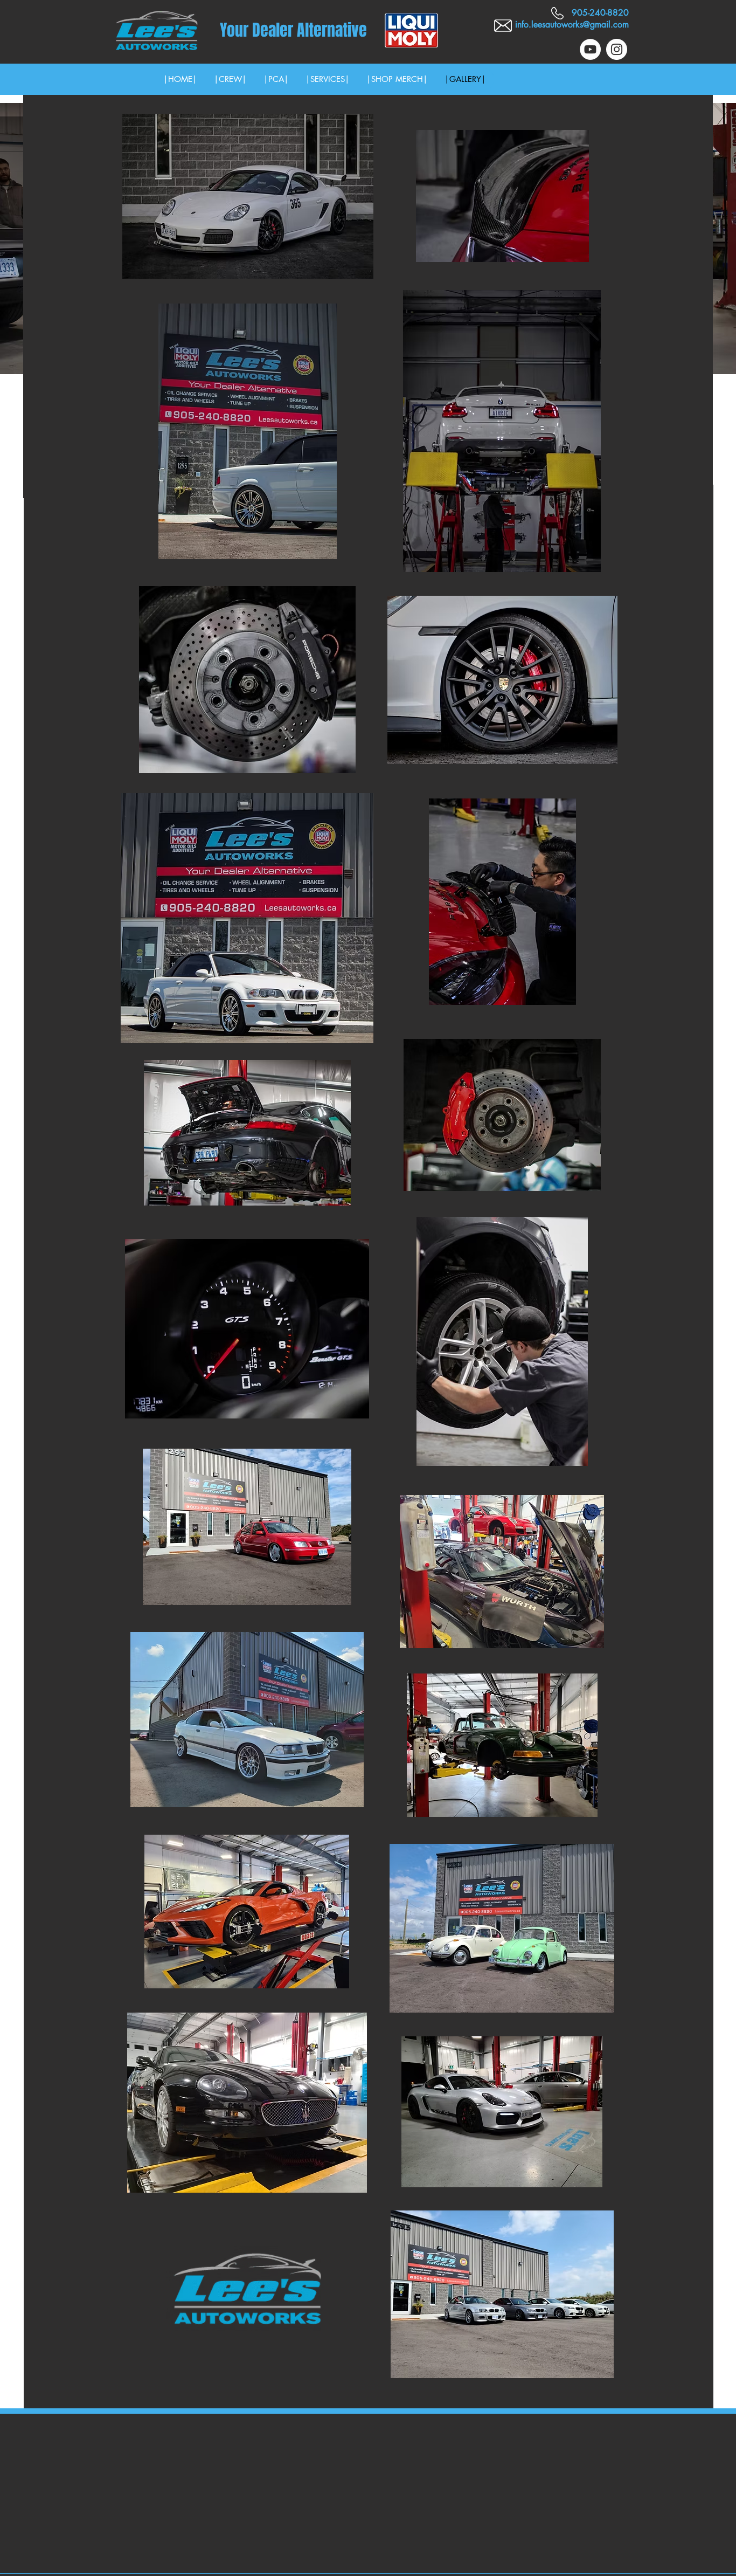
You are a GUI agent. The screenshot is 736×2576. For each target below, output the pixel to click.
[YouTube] (590, 49)
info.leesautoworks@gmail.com (572, 25)
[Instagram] (617, 49)
